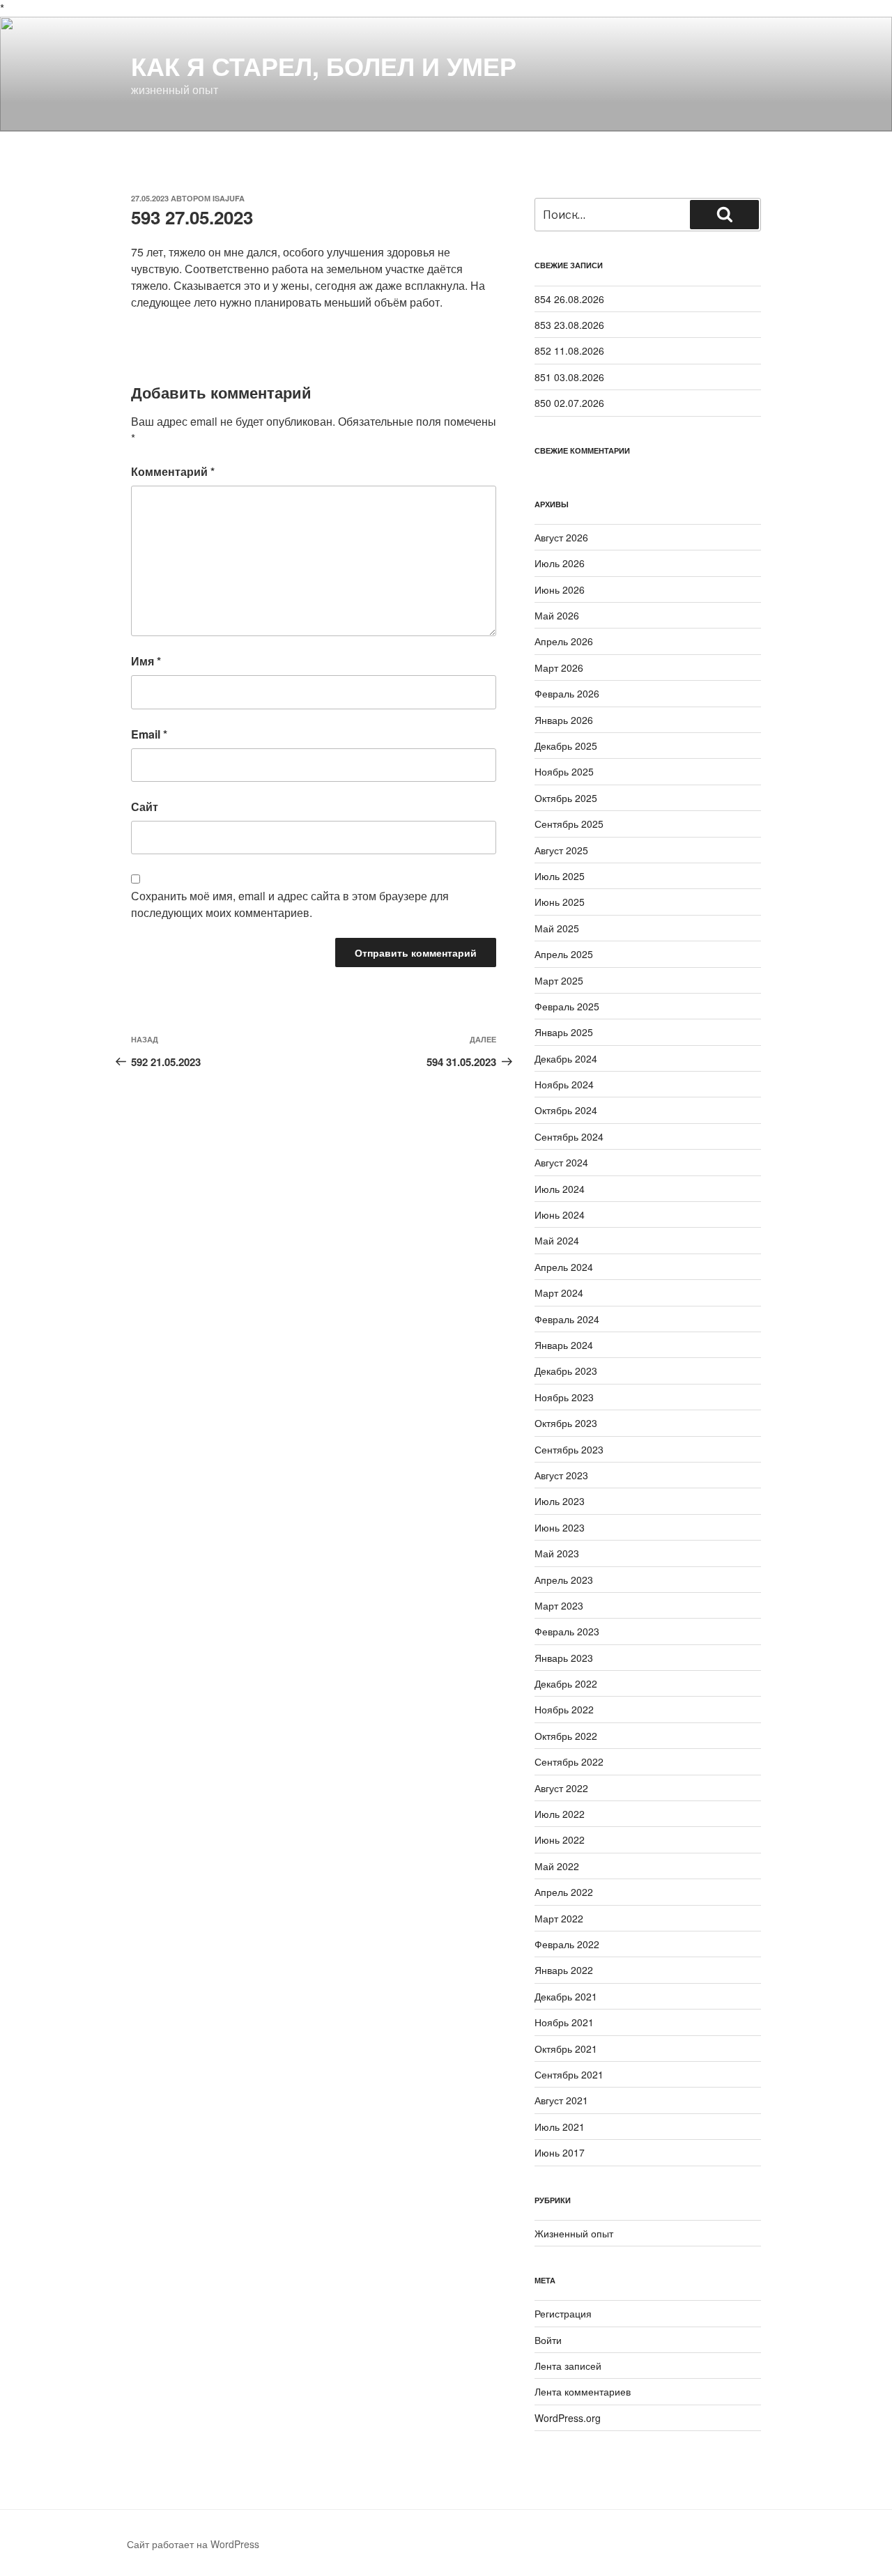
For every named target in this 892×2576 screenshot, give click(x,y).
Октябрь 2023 (566, 1423)
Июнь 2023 (560, 1527)
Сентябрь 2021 (569, 2074)
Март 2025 (559, 980)
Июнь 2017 (560, 2152)
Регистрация (563, 2313)
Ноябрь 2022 (564, 1709)
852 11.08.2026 (569, 350)
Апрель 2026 (564, 641)
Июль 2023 (560, 1501)
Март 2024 (559, 1293)
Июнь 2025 (560, 902)
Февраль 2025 (567, 1006)
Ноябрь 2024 (564, 1084)
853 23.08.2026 (569, 325)
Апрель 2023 (564, 1580)
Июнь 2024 (560, 1214)
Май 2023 (557, 1553)
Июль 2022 (560, 1814)
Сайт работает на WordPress (193, 2544)
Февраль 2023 (567, 1631)
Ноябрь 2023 (564, 1397)
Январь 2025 (564, 1032)
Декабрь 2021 (566, 1996)
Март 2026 (559, 668)
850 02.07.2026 (569, 403)
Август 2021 (561, 2100)
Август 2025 (561, 850)
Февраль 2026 (567, 693)
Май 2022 (557, 1866)
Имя (146, 661)
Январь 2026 (564, 720)
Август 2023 (561, 1475)
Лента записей (568, 2366)
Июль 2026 (560, 563)
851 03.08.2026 (569, 377)
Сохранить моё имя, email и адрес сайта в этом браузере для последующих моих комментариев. (290, 904)
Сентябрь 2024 (569, 1136)
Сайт (145, 807)
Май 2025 (557, 928)
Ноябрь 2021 (564, 2022)
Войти (548, 2340)
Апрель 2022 (564, 1892)
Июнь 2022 (560, 1840)
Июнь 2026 (560, 589)
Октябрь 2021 (566, 2049)
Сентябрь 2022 (569, 1761)
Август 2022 (561, 1788)
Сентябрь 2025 (569, 824)
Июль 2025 (560, 876)
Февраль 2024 (567, 1319)
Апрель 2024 (564, 1267)
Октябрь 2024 (566, 1110)
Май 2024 (557, 1240)
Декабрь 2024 (566, 1058)
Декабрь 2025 (566, 746)
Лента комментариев (583, 2391)
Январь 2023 (564, 1658)
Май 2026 (557, 615)
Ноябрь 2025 (564, 771)
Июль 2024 (560, 1189)
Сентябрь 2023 (569, 1449)
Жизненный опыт (574, 2233)
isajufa (229, 198)
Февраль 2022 (567, 1944)
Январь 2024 (564, 1345)
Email (149, 734)
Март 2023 (559, 1605)
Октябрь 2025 (566, 798)
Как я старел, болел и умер (324, 65)
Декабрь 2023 (566, 1371)
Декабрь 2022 (566, 1683)
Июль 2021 (560, 2127)
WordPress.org (568, 2418)
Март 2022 (559, 1918)
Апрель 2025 (564, 954)
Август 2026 (561, 537)
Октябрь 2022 (566, 1736)
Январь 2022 (564, 1970)
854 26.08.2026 (569, 299)
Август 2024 (561, 1162)
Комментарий (173, 471)
